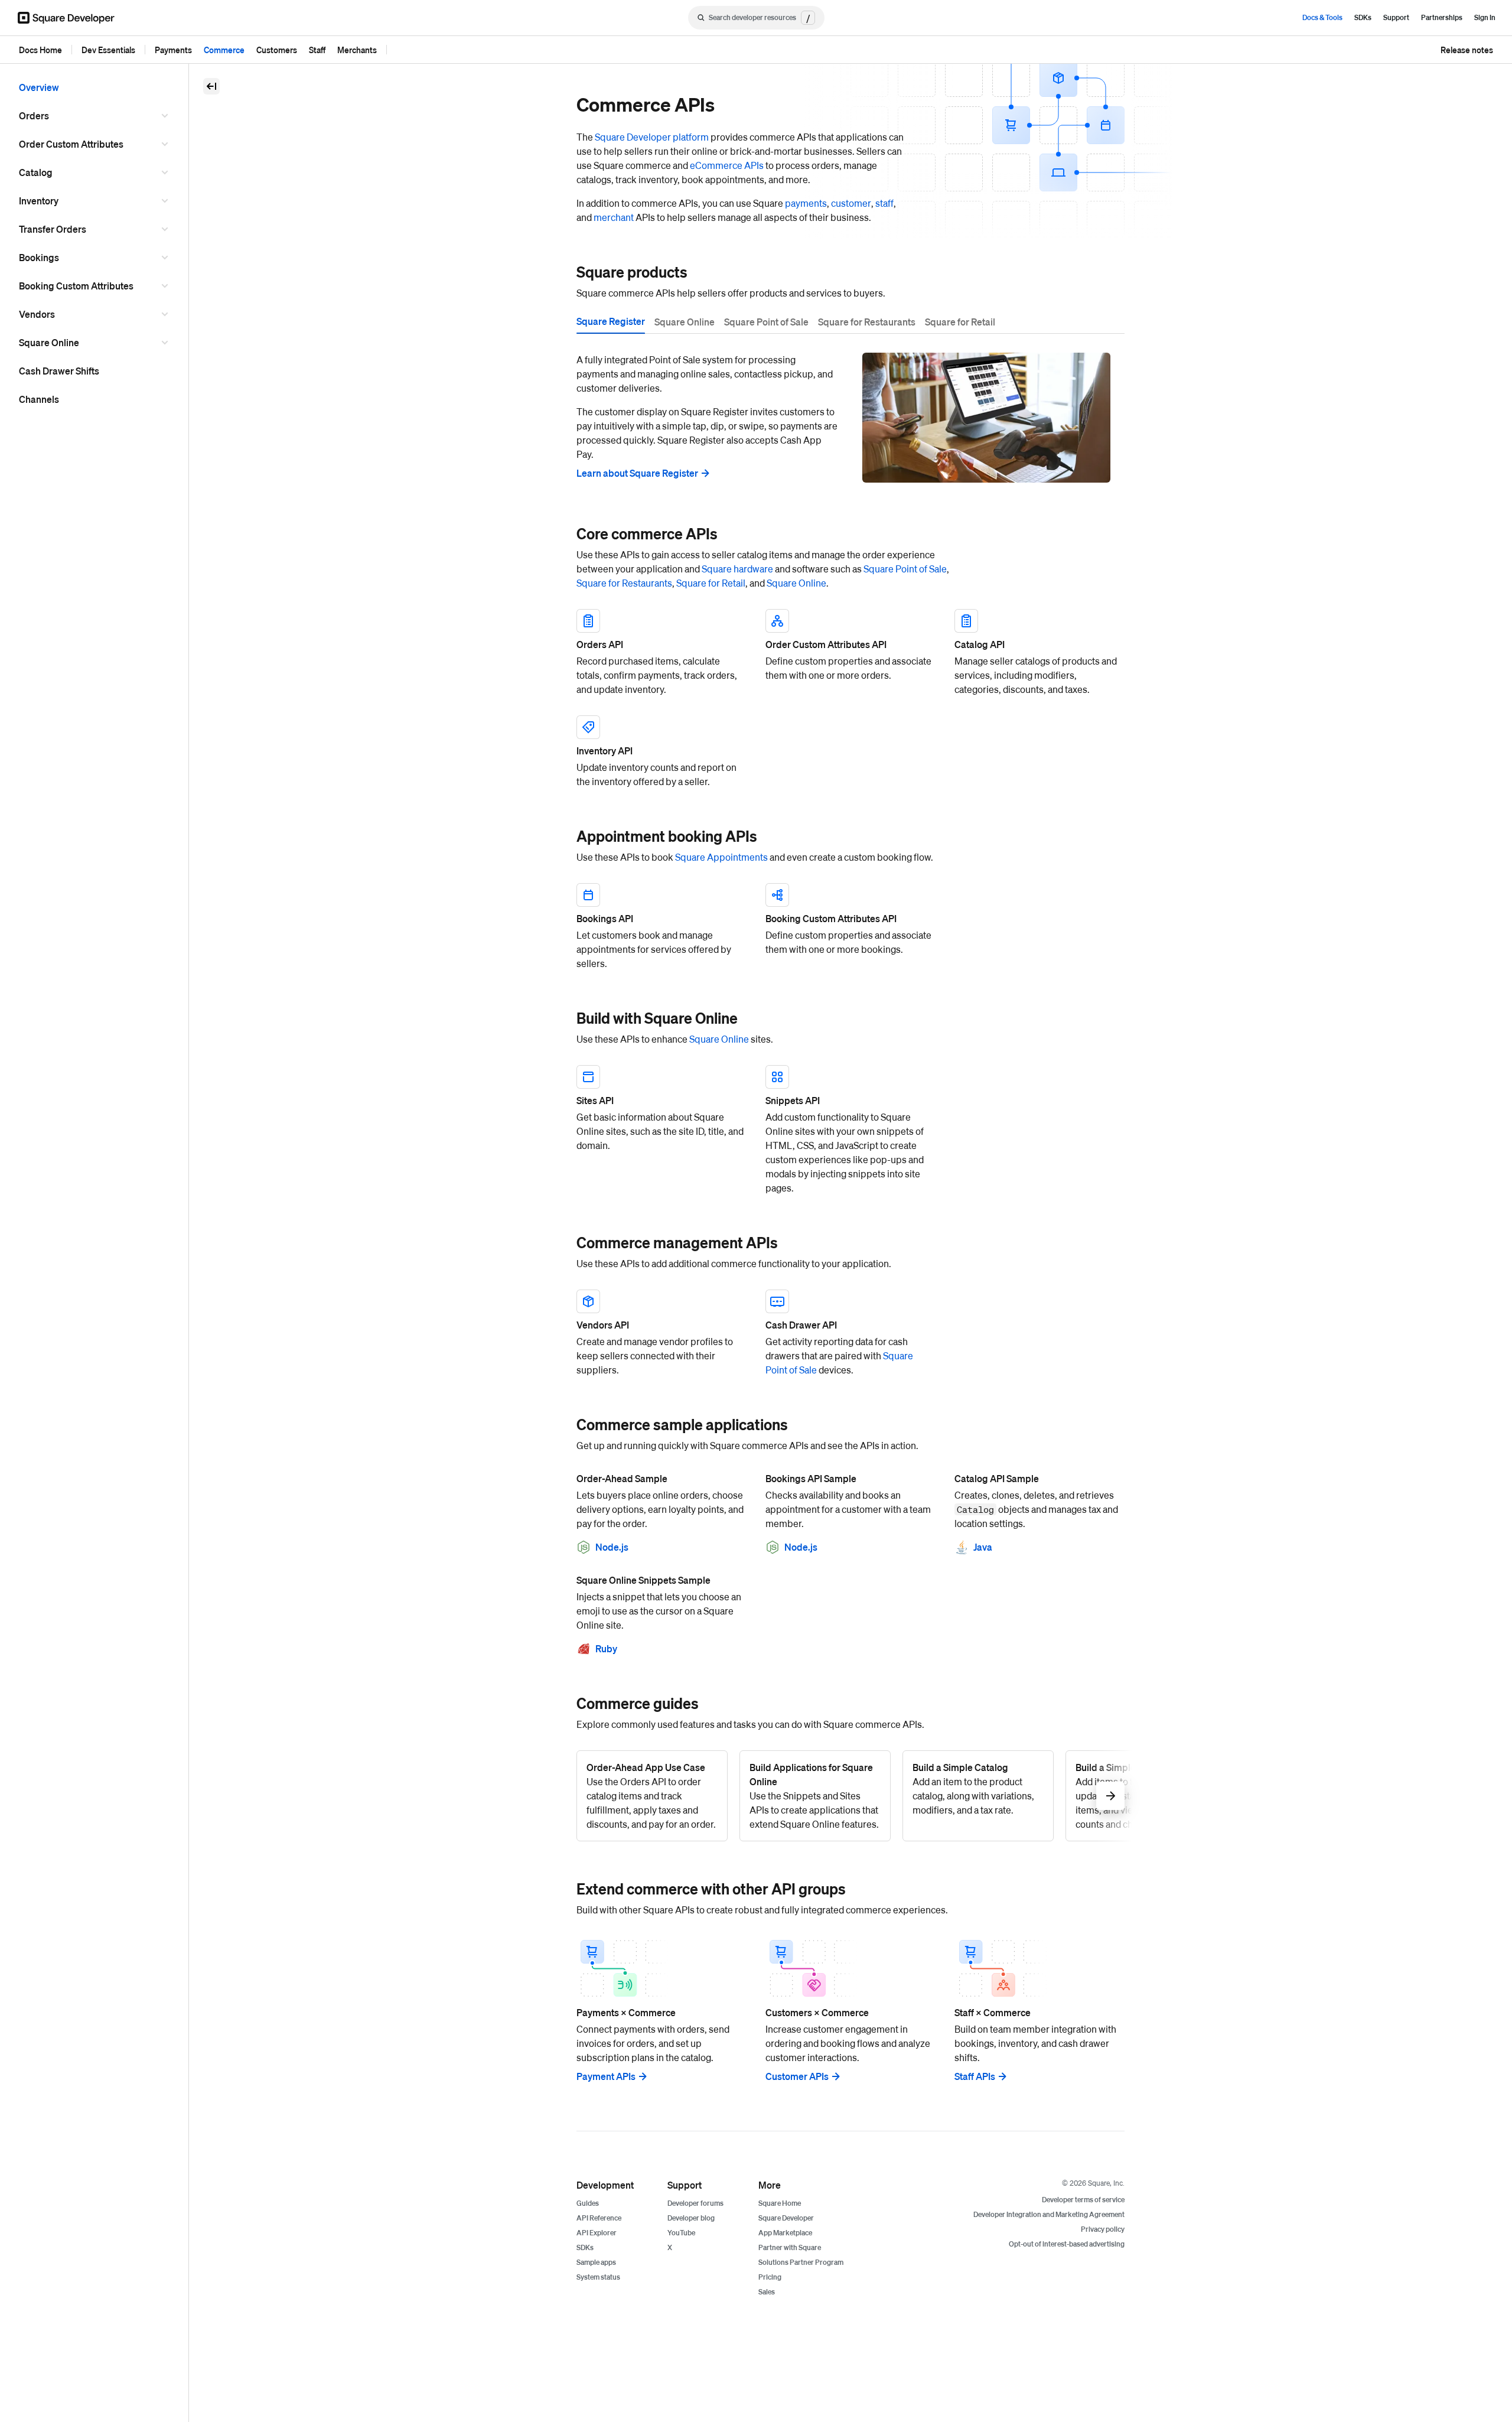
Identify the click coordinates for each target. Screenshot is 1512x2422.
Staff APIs (975, 2076)
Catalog (36, 172)
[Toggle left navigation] (211, 86)
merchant (614, 217)
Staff (317, 50)
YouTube (681, 2233)
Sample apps (596, 2262)
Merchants (357, 50)
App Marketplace (785, 2233)
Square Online (49, 342)
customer (851, 203)
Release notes (1467, 50)
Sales (767, 2292)
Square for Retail (711, 583)
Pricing (770, 2277)
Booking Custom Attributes (76, 286)
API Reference (599, 2218)
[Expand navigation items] (167, 116)
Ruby (606, 1648)
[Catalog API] (1039, 653)
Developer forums (695, 2203)
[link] (565, 272)
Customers (277, 50)
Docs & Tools (1322, 17)
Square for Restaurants (624, 583)
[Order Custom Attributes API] (850, 653)
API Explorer (597, 2233)
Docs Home (40, 50)
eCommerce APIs (727, 165)
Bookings (39, 257)
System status (598, 2277)
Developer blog (691, 2218)
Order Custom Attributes (71, 144)
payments (806, 203)
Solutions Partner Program (801, 2262)
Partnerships (1442, 17)
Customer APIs (797, 2076)
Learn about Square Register (637, 473)
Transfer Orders (53, 229)
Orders (34, 115)
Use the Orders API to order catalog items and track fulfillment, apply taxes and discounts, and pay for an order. (651, 1796)
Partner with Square (790, 2247)
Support (1396, 17)
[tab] (611, 323)
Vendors (37, 314)
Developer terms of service (1083, 2200)
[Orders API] (661, 653)
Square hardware (737, 569)
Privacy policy (1103, 2229)
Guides (588, 2203)
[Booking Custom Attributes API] (850, 927)
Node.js (612, 1547)
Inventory (39, 201)
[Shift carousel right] (1110, 1796)
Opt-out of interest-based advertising (1067, 2244)
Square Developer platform (652, 137)
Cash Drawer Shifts (59, 371)
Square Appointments (721, 857)
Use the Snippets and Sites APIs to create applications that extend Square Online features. (814, 1796)
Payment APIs (606, 2076)
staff (884, 203)
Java (983, 1547)
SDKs (1363, 17)
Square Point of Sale (905, 569)
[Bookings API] (661, 927)
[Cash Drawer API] (850, 1333)
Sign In (1485, 17)
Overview (39, 87)
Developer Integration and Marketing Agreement (1049, 2214)
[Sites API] (661, 1130)
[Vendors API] (661, 1333)
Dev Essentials (108, 50)
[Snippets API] (850, 1130)
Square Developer (786, 2218)
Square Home (780, 2203)
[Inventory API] (661, 752)
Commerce (224, 50)
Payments (173, 50)
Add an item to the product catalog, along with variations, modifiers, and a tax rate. (973, 1788)
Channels (39, 399)
